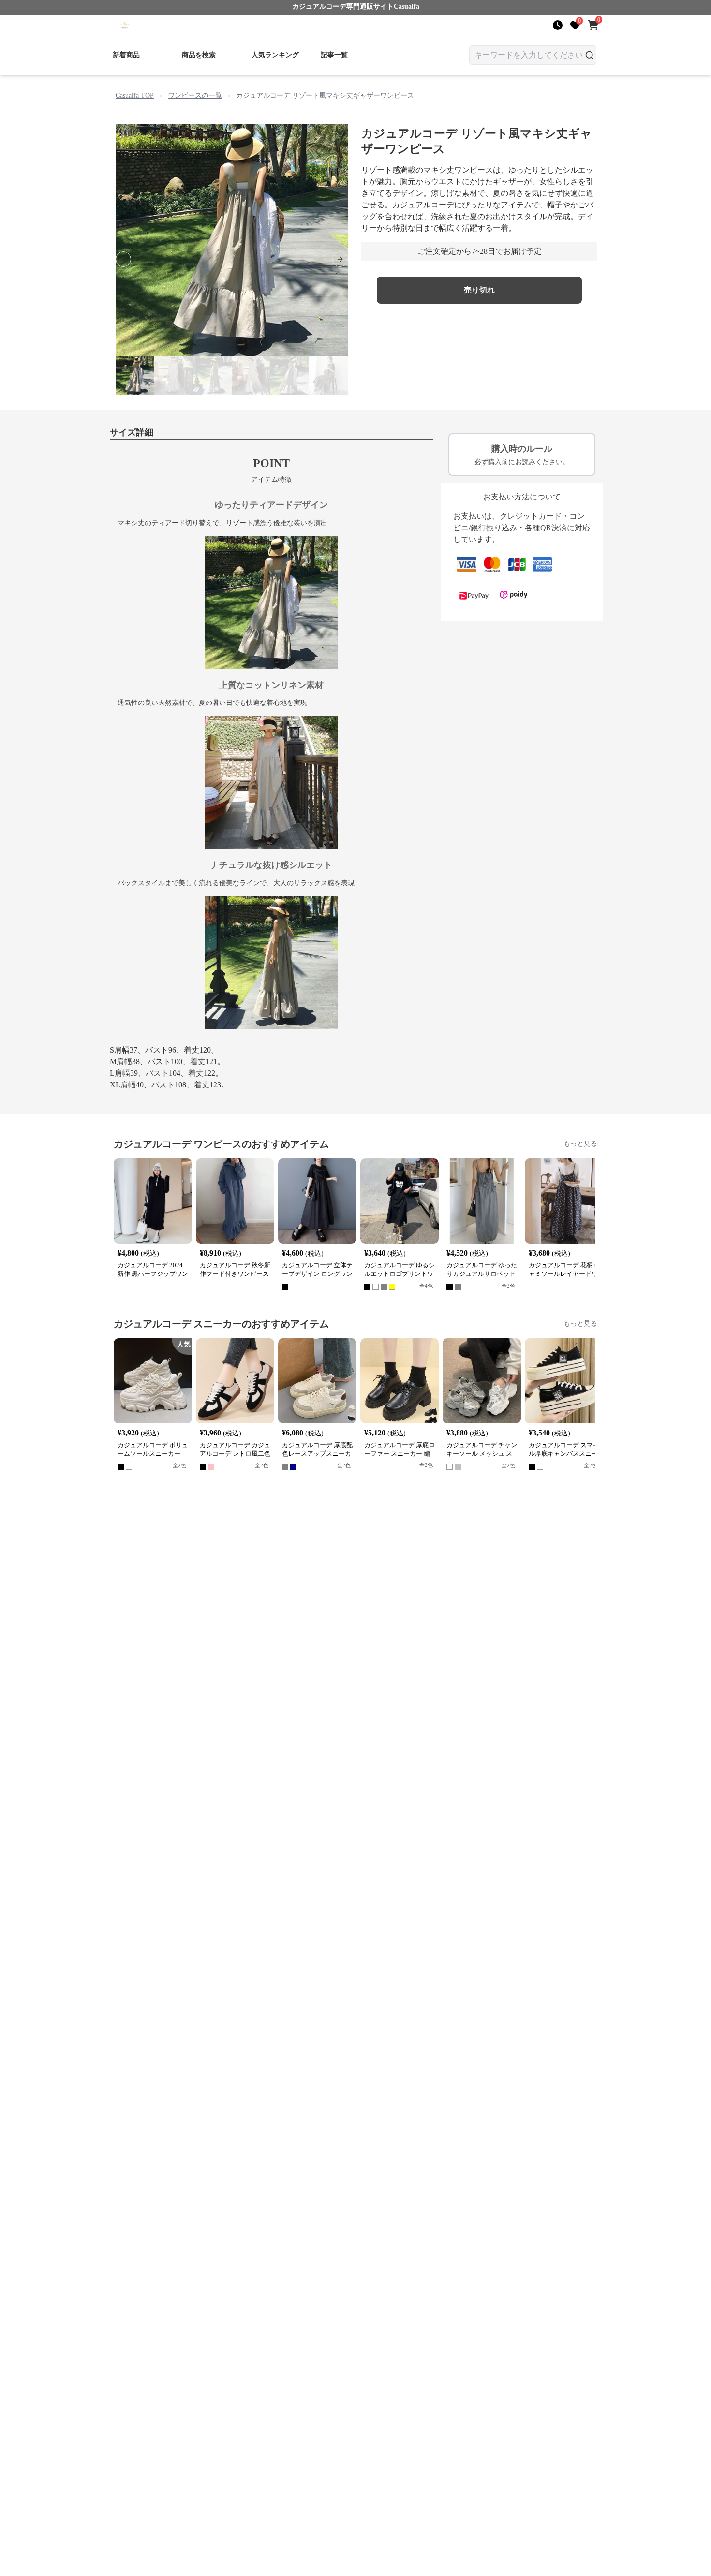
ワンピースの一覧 (195, 95)
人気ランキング (275, 55)
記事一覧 (334, 55)
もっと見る (580, 1144)
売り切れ (479, 290)
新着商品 (126, 55)
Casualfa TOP (135, 95)
